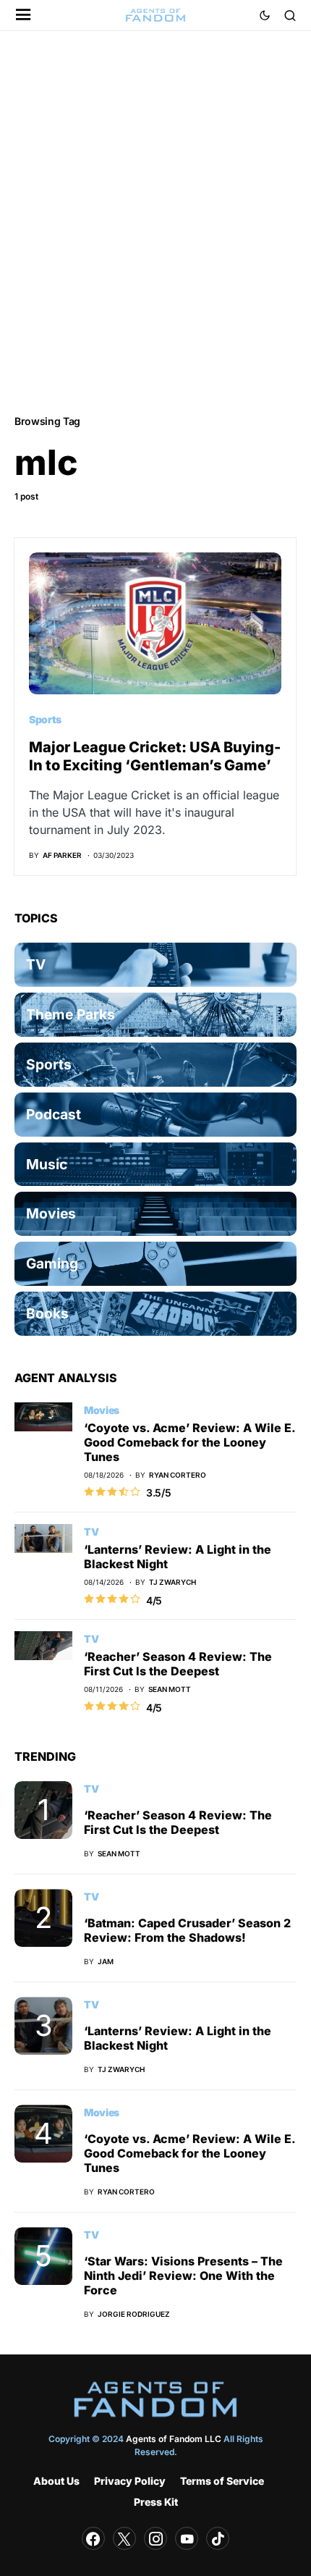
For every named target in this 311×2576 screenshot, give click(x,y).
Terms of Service (222, 2481)
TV (91, 1532)
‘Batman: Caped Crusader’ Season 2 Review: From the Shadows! (187, 1930)
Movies (102, 1410)
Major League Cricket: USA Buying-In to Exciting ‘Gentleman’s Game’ (155, 756)
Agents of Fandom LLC (174, 2439)
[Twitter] (124, 2538)
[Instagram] (155, 2538)
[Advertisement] (155, 222)
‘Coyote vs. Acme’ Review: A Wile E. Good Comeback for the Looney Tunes (189, 1442)
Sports (45, 719)
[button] (24, 16)
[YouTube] (187, 2538)
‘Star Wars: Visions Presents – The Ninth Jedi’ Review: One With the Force (183, 2276)
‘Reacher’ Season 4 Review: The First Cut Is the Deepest (178, 1664)
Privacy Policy (130, 2481)
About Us (56, 2481)
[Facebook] (93, 2538)
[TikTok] (218, 2538)
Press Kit (156, 2502)
